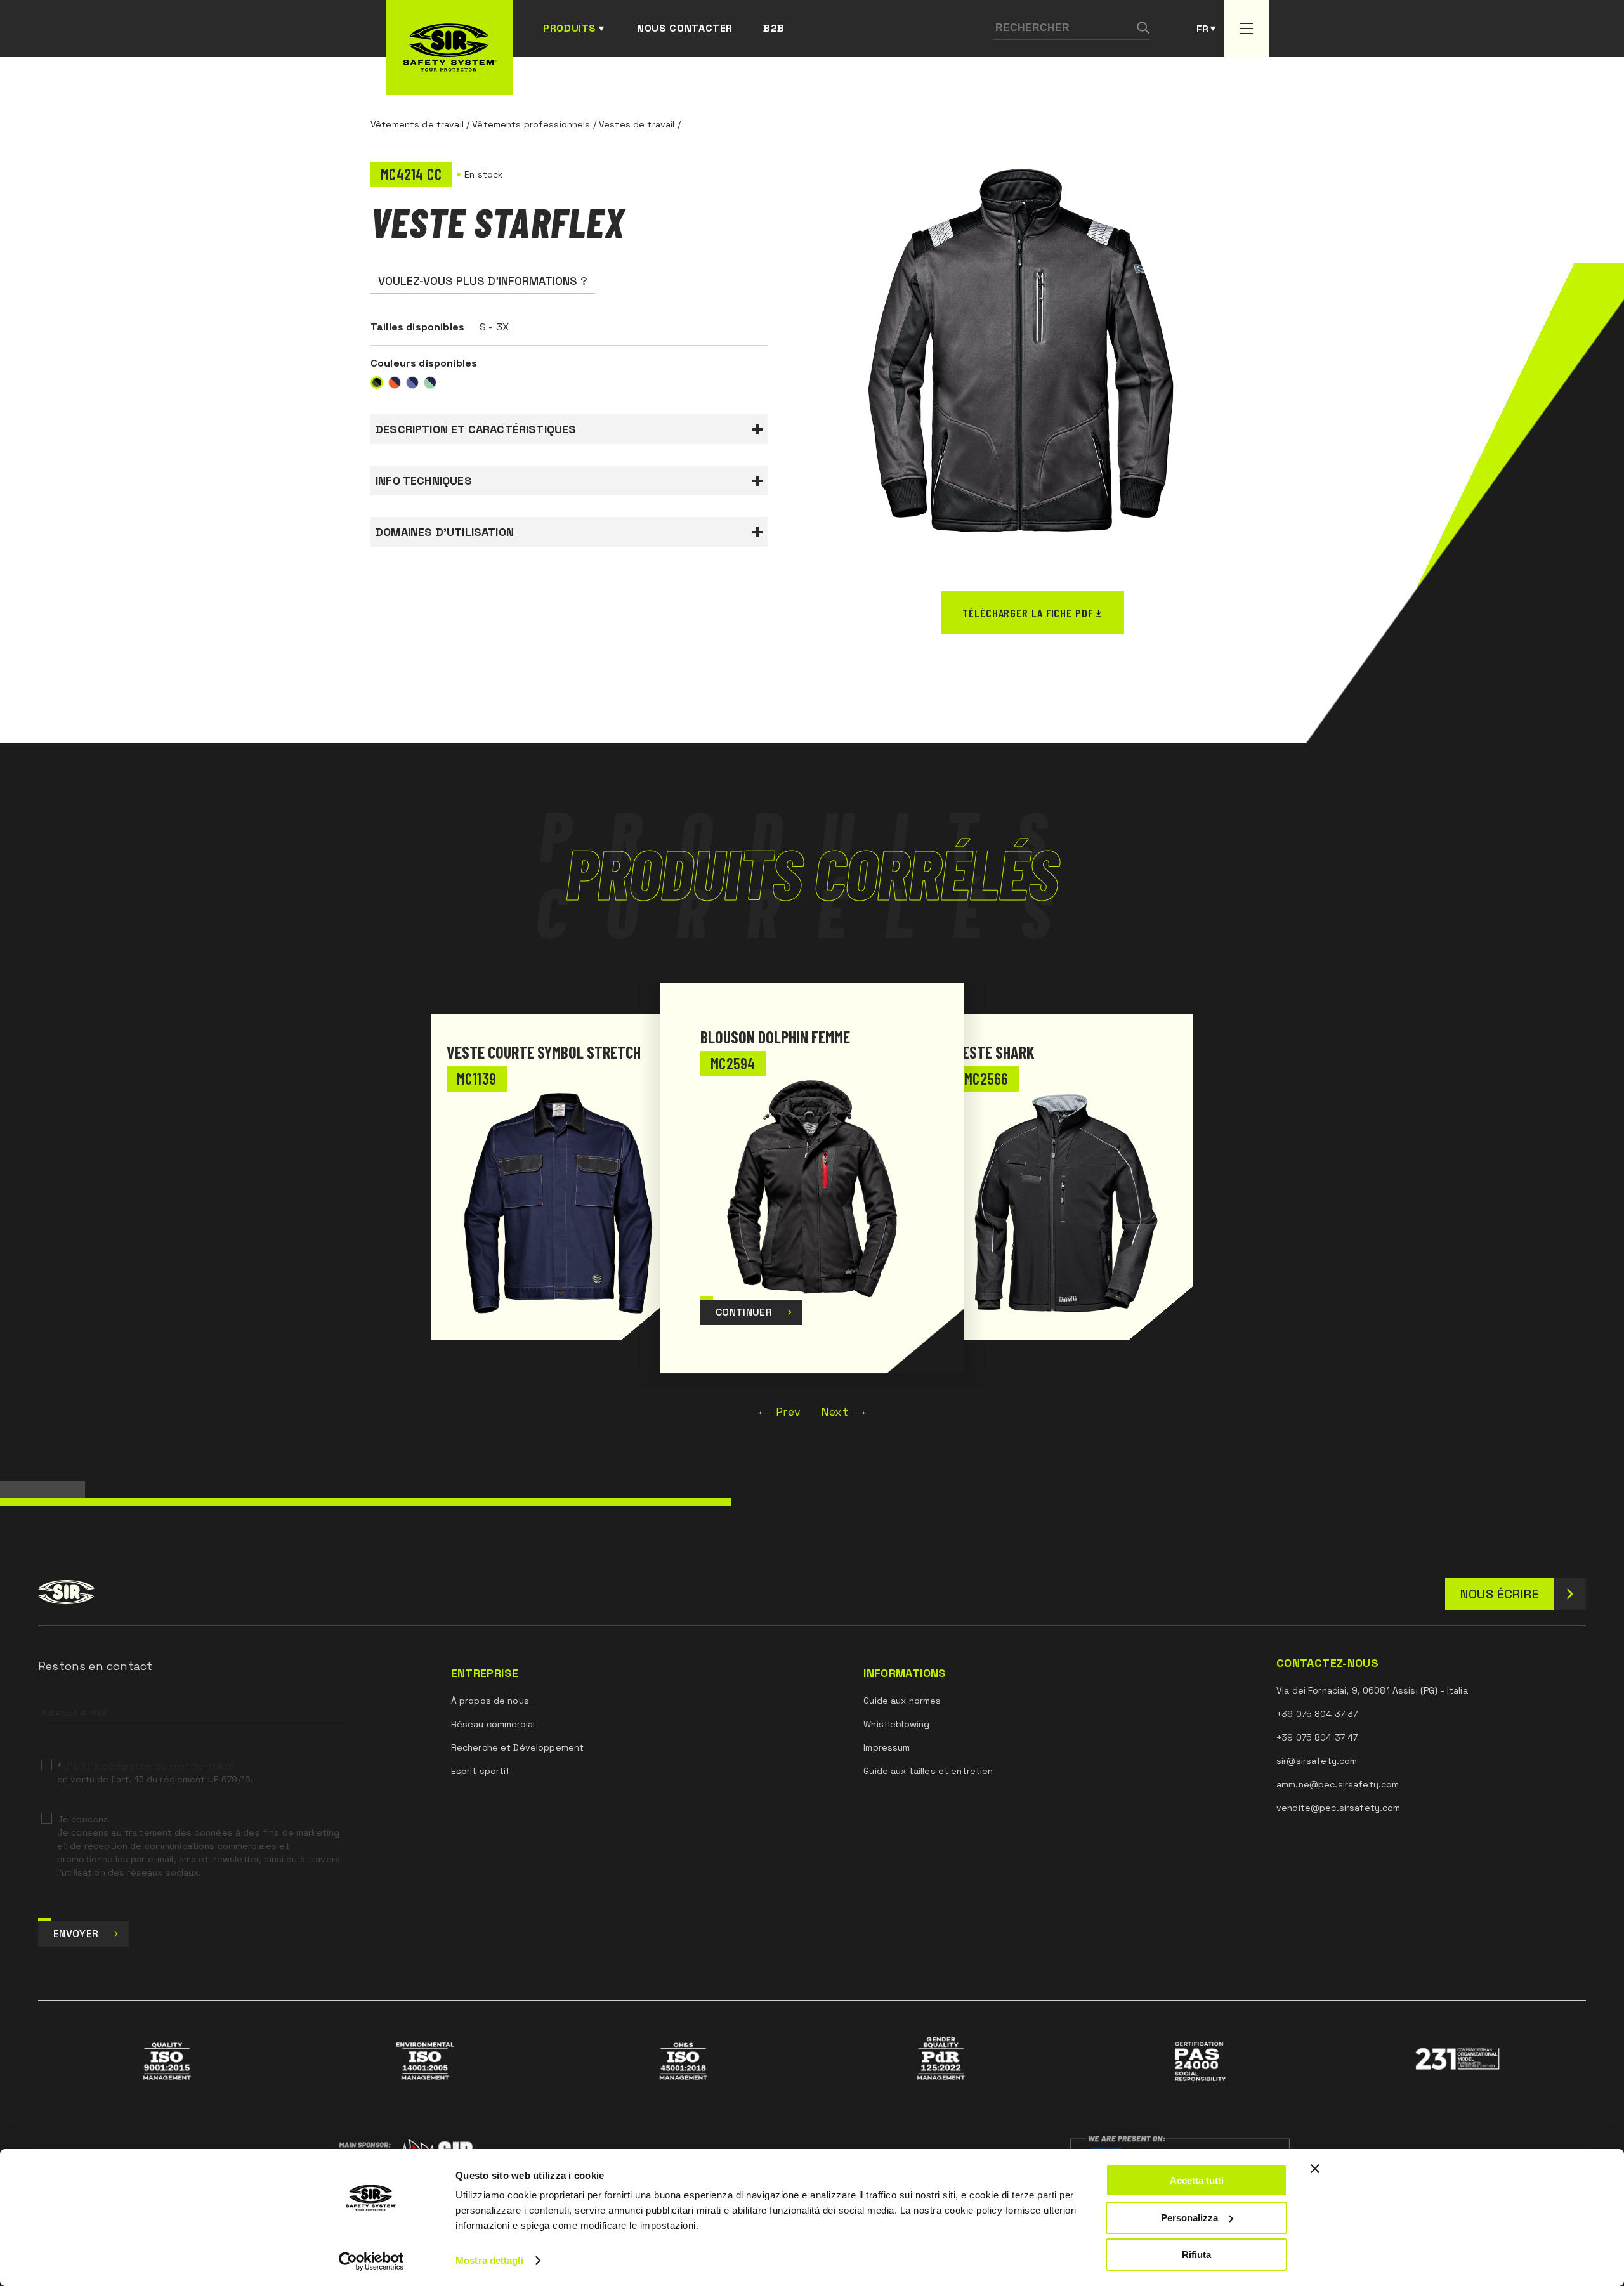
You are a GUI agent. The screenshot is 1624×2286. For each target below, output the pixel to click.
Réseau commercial (493, 1724)
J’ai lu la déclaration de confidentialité (149, 1766)
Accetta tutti (1197, 2180)
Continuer (744, 1312)
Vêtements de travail (417, 124)
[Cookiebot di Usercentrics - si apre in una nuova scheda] (371, 2261)
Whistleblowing (896, 1724)
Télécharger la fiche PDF (1028, 613)
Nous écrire (1500, 1594)
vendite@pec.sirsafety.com (1339, 1808)
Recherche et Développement (518, 1747)
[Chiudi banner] (1315, 2169)
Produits (570, 28)
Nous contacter (685, 28)
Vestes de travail (637, 124)
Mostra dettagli (489, 2260)
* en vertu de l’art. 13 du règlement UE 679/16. (155, 1773)
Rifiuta (1196, 2255)
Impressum (887, 1747)
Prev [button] (788, 1412)
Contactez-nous (1327, 1663)
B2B (774, 28)
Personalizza (1189, 2218)
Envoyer (76, 1934)
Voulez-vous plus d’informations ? (483, 281)
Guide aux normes (902, 1701)
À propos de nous (490, 1701)
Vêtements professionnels (531, 124)
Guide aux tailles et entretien (928, 1771)
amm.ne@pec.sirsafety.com (1338, 1784)
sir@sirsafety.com (1317, 1761)
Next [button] (835, 1412)
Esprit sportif (481, 1771)
